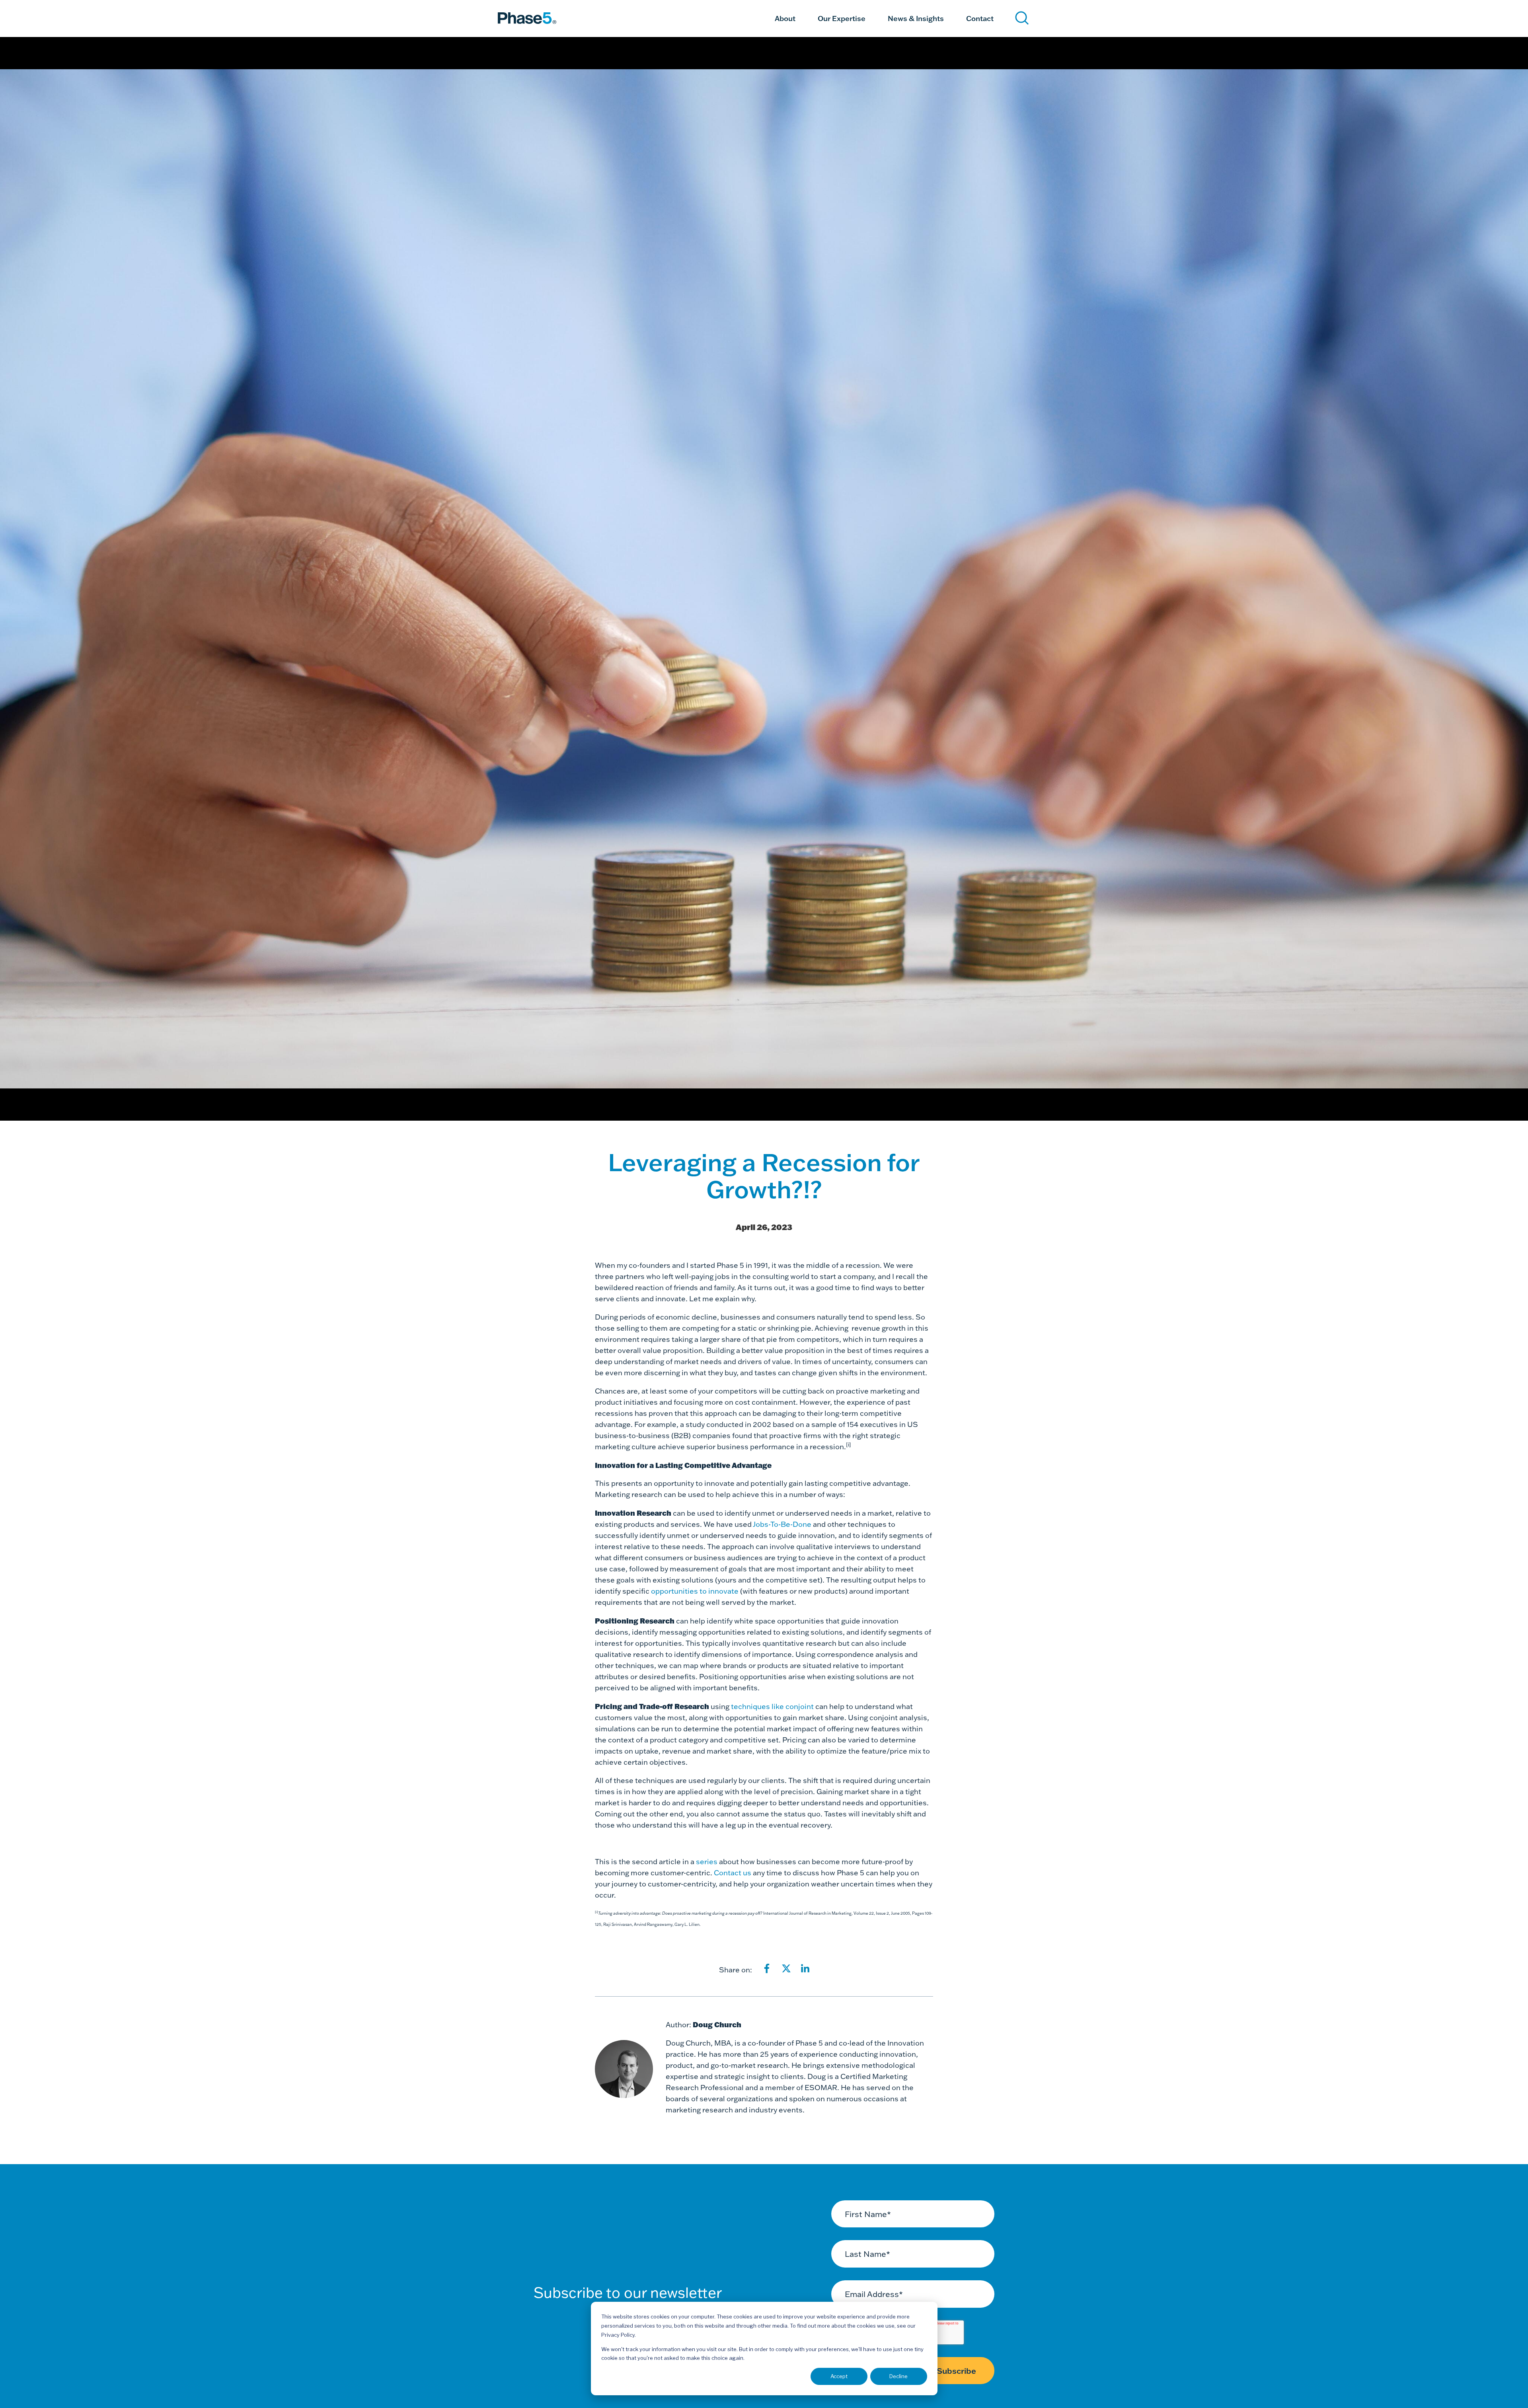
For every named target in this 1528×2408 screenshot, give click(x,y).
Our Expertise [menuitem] (842, 18)
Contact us (733, 1873)
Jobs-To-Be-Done (782, 1524)
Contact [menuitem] (980, 18)
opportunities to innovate (694, 1591)
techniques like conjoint (772, 1706)
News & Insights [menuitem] (916, 18)
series (707, 1862)
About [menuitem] (785, 18)
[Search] (1022, 18)
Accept (839, 2376)
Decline (898, 2376)
